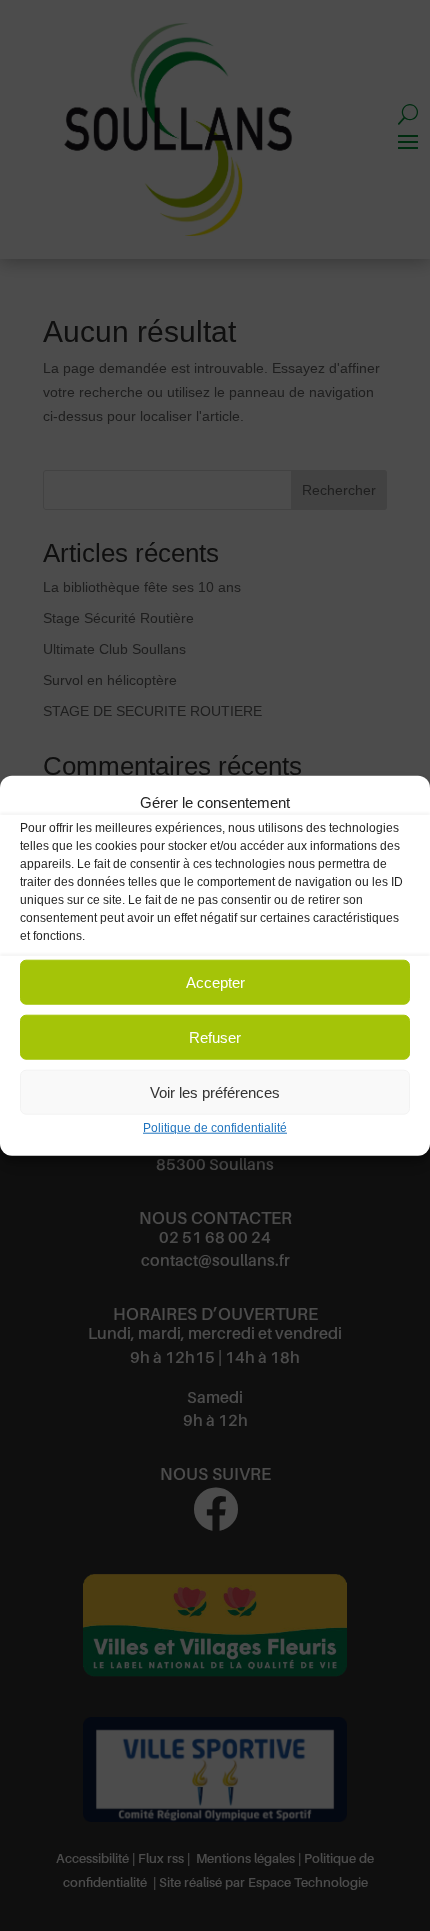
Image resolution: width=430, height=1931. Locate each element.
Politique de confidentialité (215, 1128)
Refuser (215, 1037)
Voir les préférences (215, 1092)
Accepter (215, 982)
